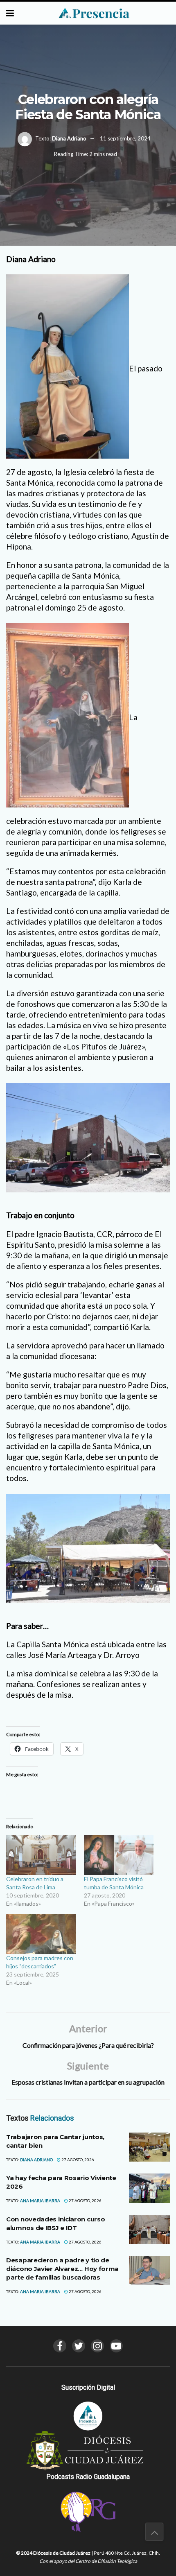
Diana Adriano (69, 138)
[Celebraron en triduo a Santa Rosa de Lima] (41, 1855)
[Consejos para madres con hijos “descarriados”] (41, 1934)
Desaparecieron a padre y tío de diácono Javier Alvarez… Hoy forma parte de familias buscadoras (62, 2269)
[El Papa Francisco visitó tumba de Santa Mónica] (119, 1855)
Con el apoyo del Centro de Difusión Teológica (88, 2561)
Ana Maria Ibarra (40, 2201)
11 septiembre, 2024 (125, 138)
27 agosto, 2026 (77, 2160)
